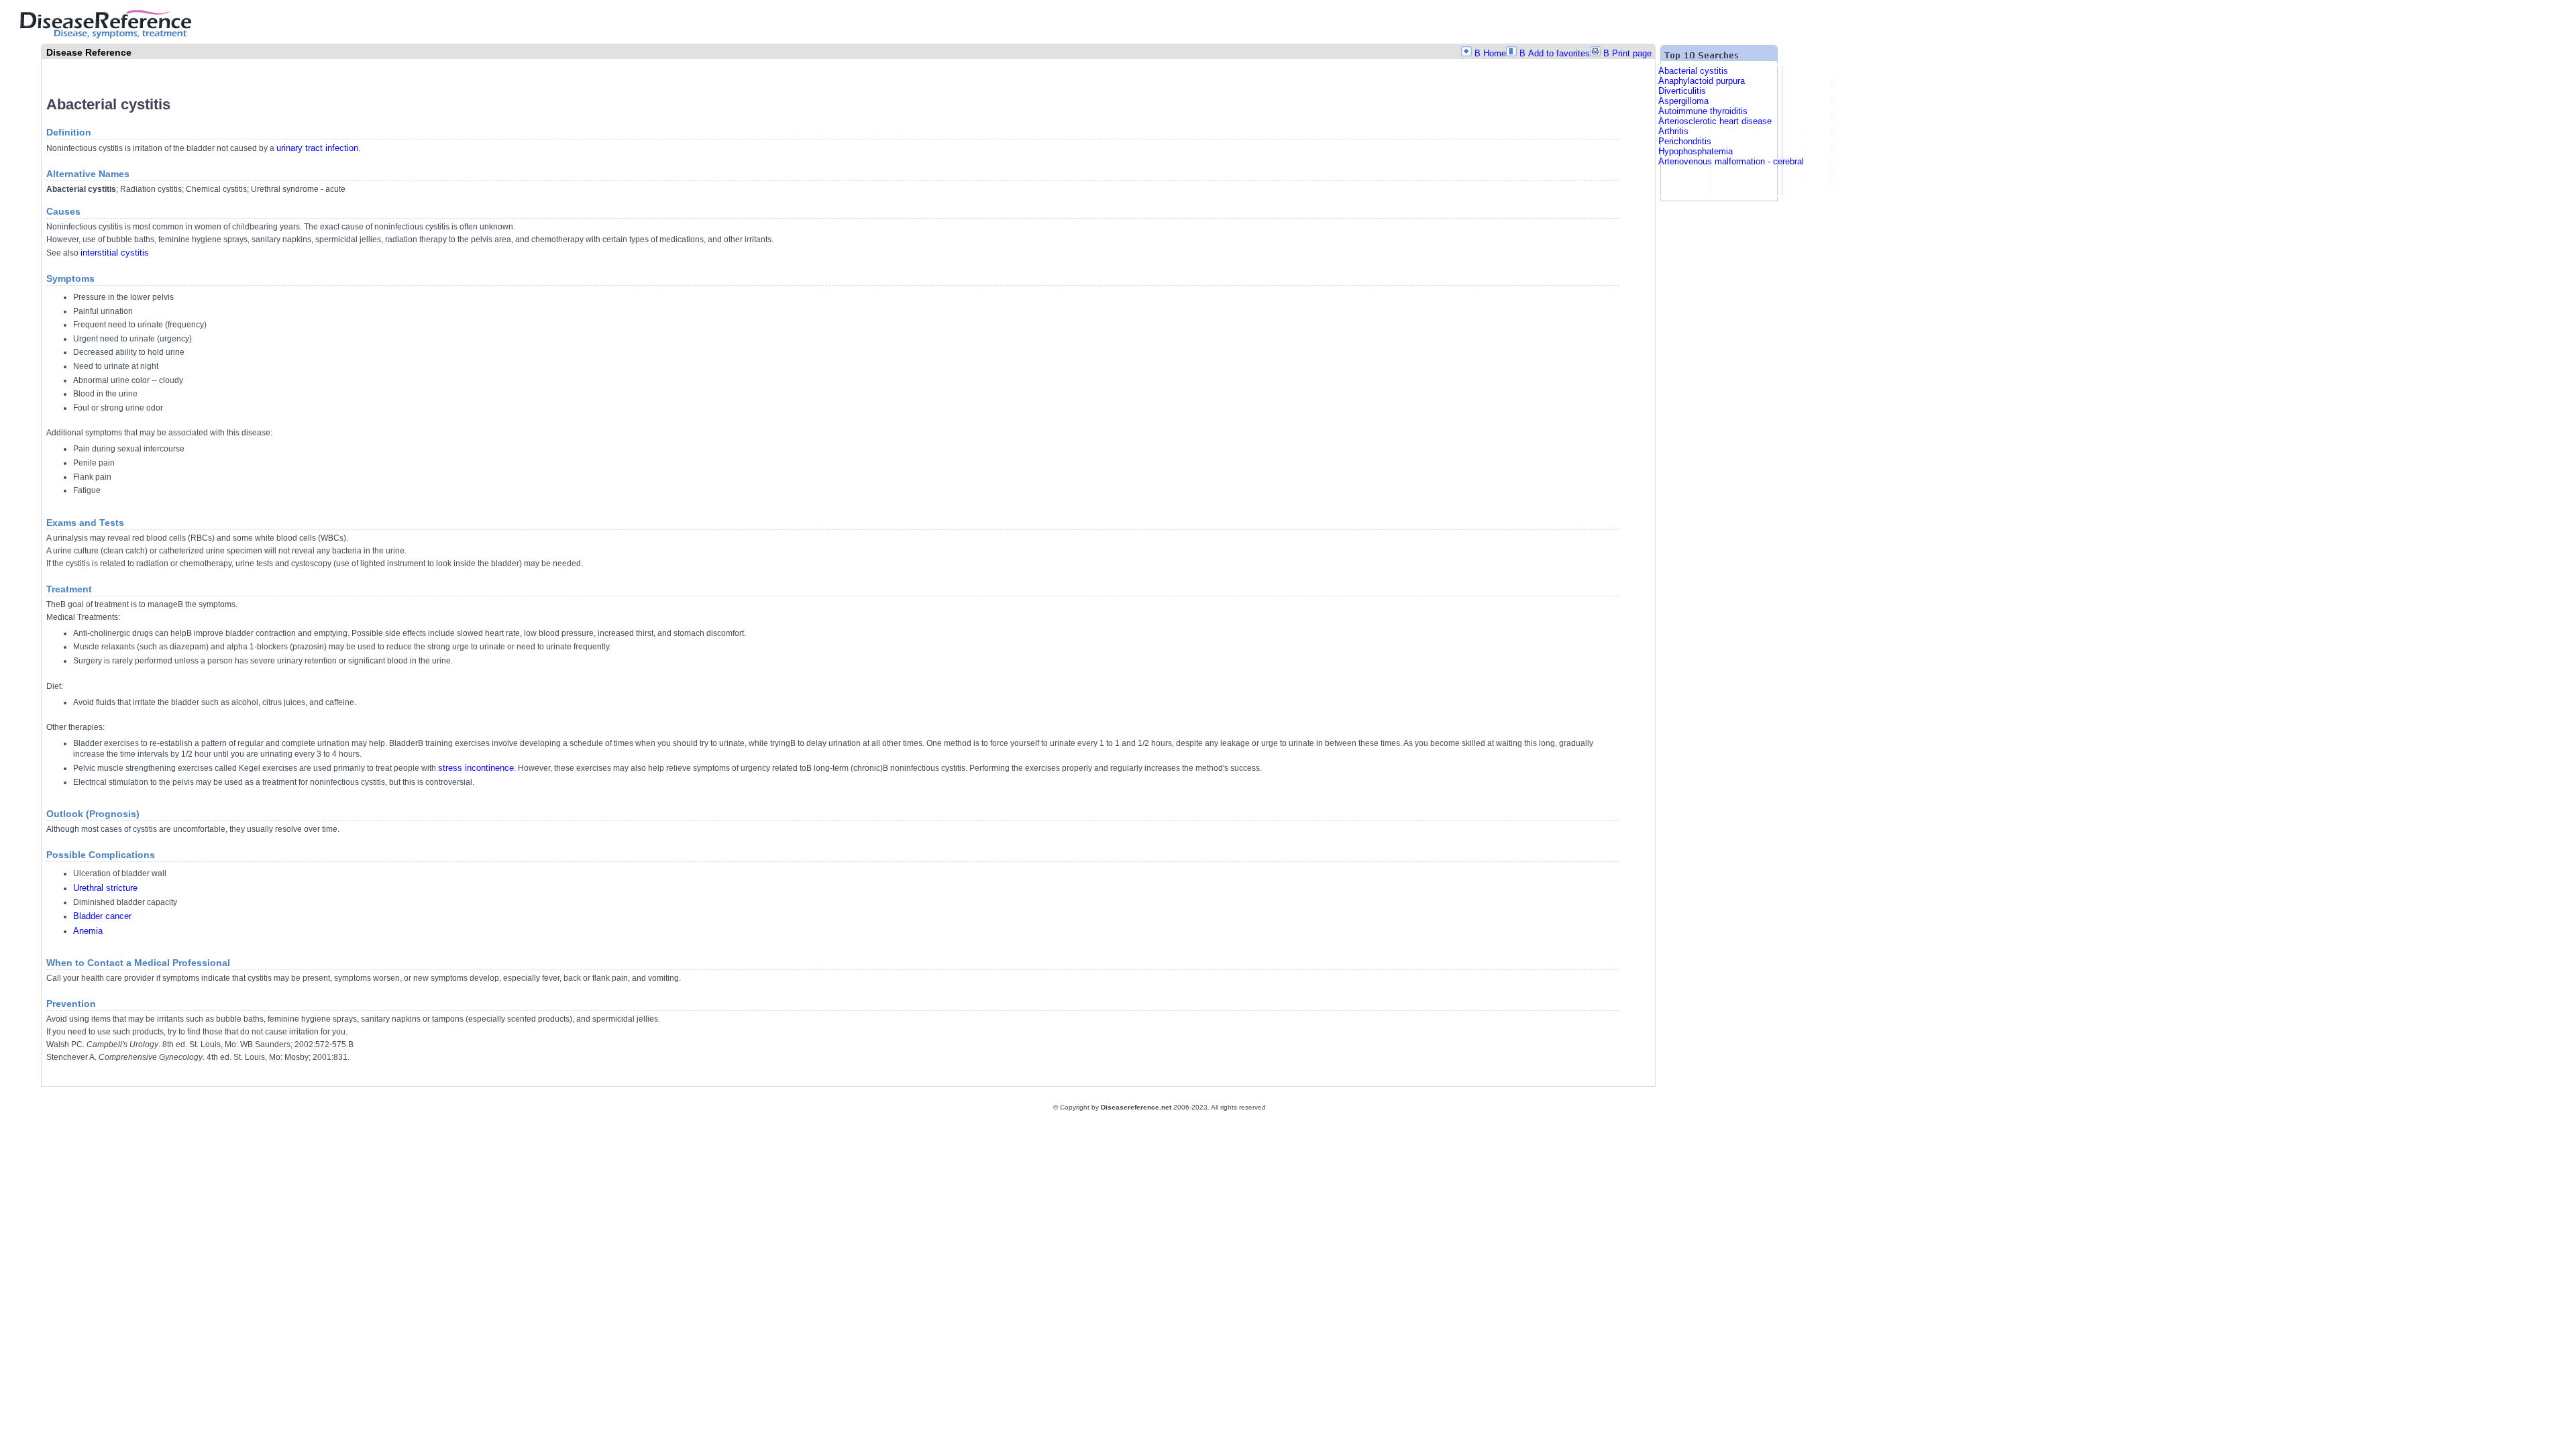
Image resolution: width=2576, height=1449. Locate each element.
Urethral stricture (105, 888)
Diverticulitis (1682, 91)
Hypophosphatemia (1696, 151)
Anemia (88, 931)
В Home (1490, 53)
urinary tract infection (317, 148)
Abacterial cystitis (1693, 71)
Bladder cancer (102, 916)
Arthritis (1673, 131)
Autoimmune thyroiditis (1703, 111)
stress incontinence (476, 768)
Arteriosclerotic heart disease (1715, 121)
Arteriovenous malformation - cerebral (1731, 161)
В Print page (1627, 53)
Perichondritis (1685, 141)
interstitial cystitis (115, 253)
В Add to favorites (1555, 53)
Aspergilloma (1683, 101)
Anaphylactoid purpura (1702, 81)
